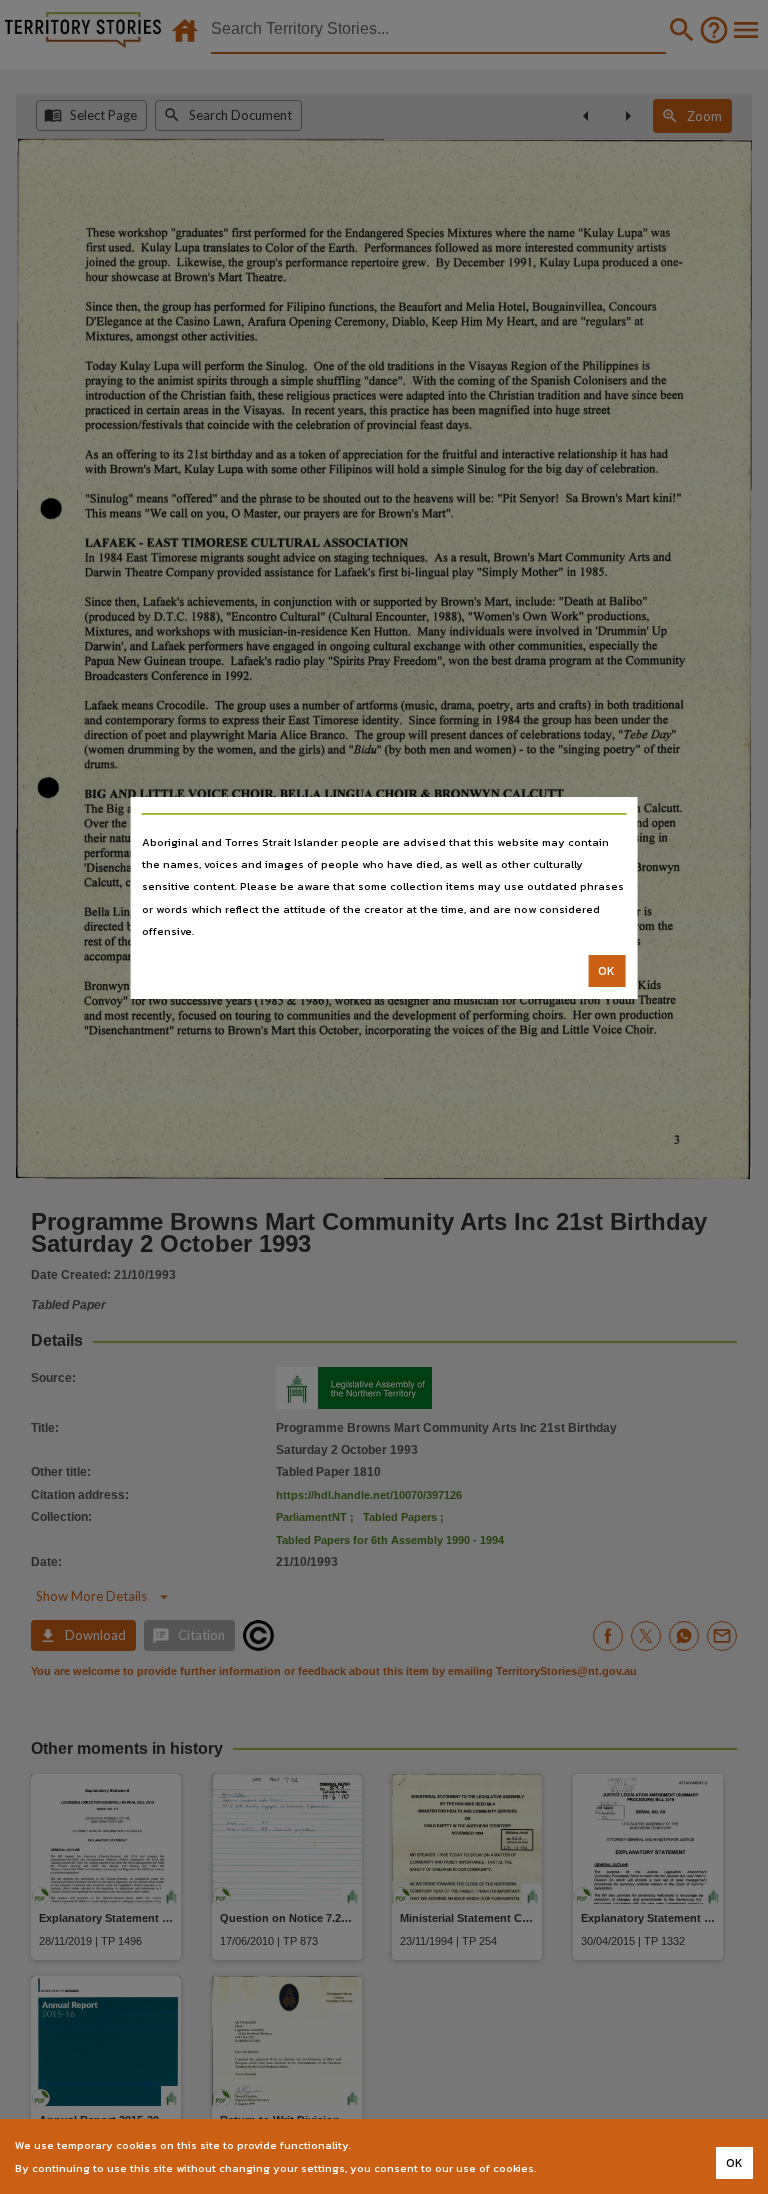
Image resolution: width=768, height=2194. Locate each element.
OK (606, 971)
